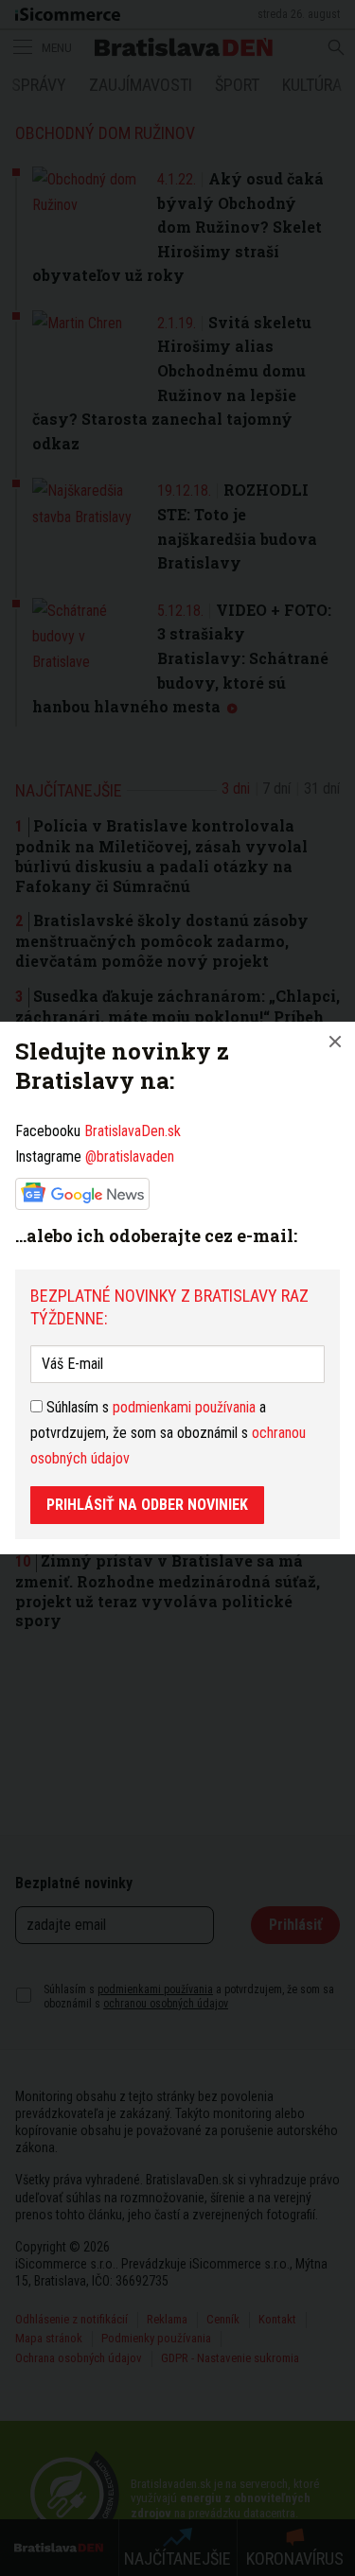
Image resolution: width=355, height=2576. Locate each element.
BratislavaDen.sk (133, 1131)
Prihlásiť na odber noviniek (147, 1505)
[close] (335, 1042)
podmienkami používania (184, 1407)
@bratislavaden (130, 1157)
